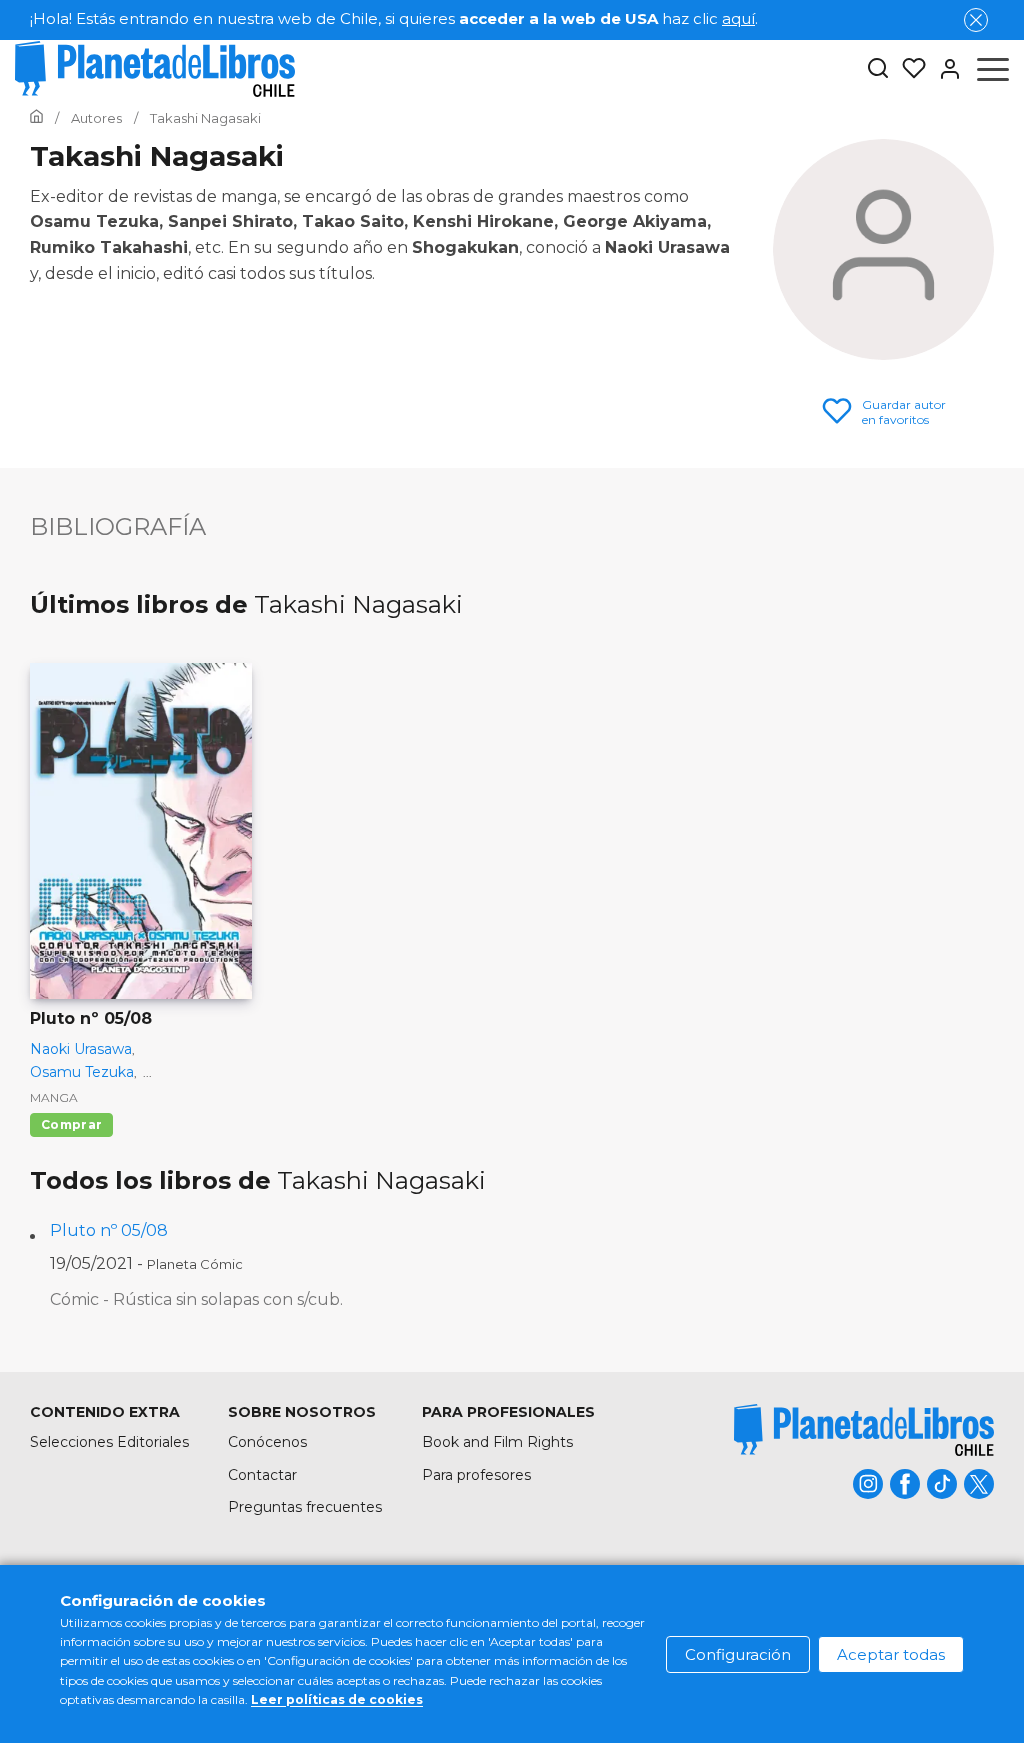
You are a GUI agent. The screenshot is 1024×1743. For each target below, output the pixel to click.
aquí (738, 18)
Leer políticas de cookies (337, 1699)
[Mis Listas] (908, 69)
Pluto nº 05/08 (109, 1230)
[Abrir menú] (993, 69)
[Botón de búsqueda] (878, 69)
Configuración (738, 1654)
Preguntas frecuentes (305, 1507)
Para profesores (476, 1475)
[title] (864, 1429)
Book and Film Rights (497, 1442)
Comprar (71, 1124)
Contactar (262, 1475)
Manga (54, 1097)
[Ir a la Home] (36, 118)
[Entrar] (944, 69)
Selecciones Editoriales (109, 1442)
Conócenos (267, 1442)
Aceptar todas (891, 1654)
